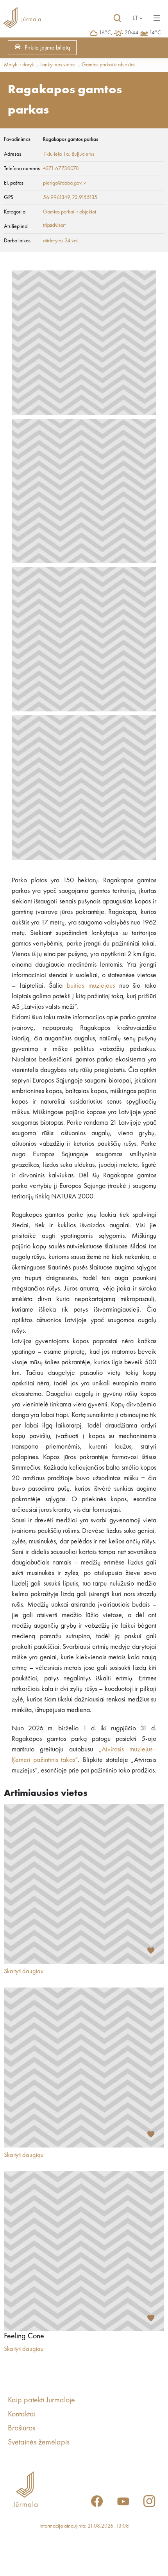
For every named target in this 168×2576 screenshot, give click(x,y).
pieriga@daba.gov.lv (64, 183)
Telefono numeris (22, 169)
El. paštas (14, 183)
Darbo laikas (17, 241)
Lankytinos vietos (58, 65)
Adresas (13, 154)
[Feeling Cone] (84, 2251)
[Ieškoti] (117, 18)
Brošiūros (21, 2428)
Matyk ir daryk (19, 65)
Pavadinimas (17, 139)
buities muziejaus (91, 986)
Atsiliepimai (16, 226)
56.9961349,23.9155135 (70, 197)
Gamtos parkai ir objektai (108, 65)
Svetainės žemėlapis (39, 2443)
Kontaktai (22, 2414)
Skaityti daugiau (24, 1972)
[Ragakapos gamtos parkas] (84, 343)
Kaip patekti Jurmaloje (41, 2400)
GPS (9, 197)
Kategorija (15, 212)
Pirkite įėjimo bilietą (47, 48)
